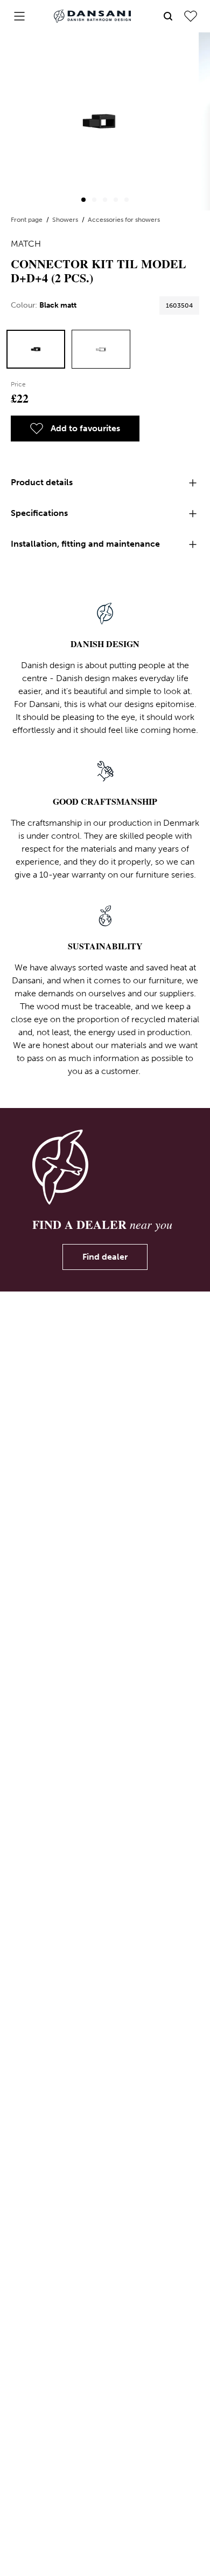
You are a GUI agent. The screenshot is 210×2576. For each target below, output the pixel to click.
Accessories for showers (124, 220)
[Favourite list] (191, 16)
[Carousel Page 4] (116, 200)
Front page (27, 220)
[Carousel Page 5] (127, 200)
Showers (66, 220)
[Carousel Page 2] (94, 200)
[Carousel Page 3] (105, 200)
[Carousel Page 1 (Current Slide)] (83, 200)
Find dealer (105, 1257)
